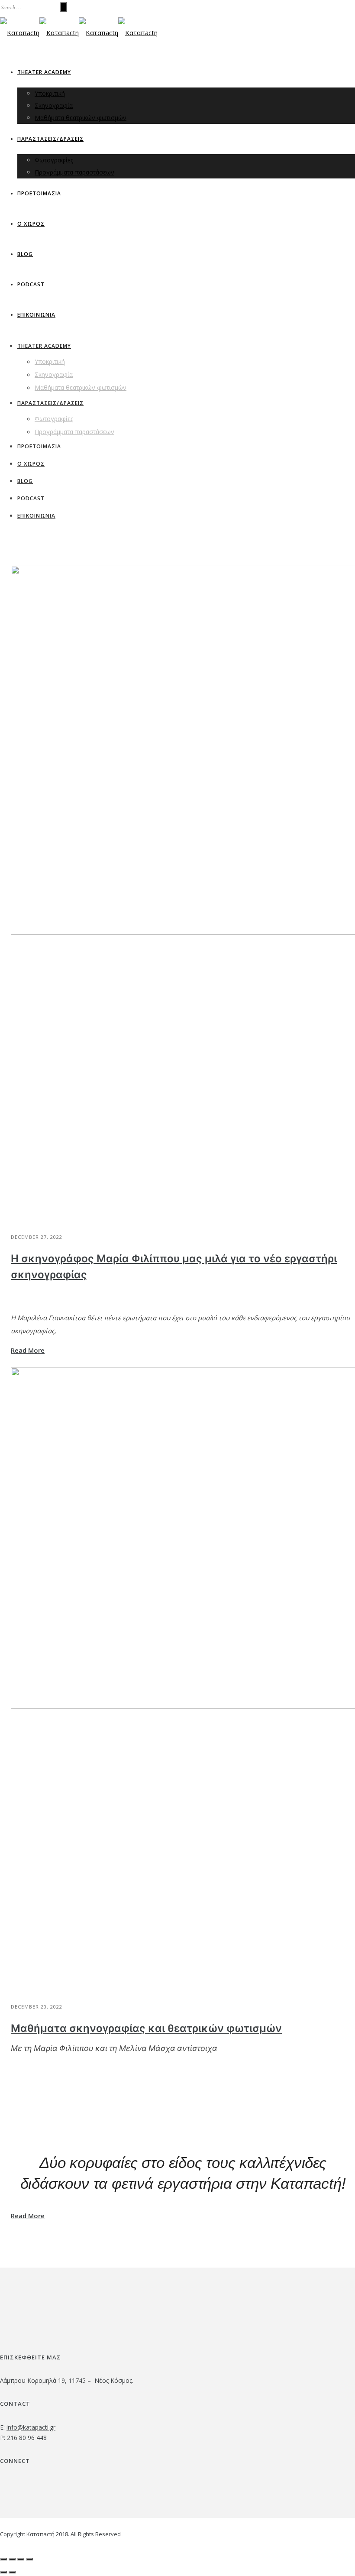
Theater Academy (44, 72)
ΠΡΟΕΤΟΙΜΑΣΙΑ (39, 193)
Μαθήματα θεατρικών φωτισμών (81, 118)
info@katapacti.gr (31, 2427)
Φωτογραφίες (54, 160)
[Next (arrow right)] (12, 2572)
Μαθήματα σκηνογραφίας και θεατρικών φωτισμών (146, 2029)
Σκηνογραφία (54, 105)
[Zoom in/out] (29, 2559)
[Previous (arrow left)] (3, 2572)
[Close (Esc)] (3, 2559)
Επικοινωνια (36, 315)
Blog (25, 254)
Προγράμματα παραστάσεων (74, 172)
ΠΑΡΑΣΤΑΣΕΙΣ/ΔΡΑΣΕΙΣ (50, 139)
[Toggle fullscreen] (21, 2559)
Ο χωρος (31, 224)
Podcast (31, 284)
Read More (28, 1350)
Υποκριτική (50, 93)
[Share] (12, 2559)
